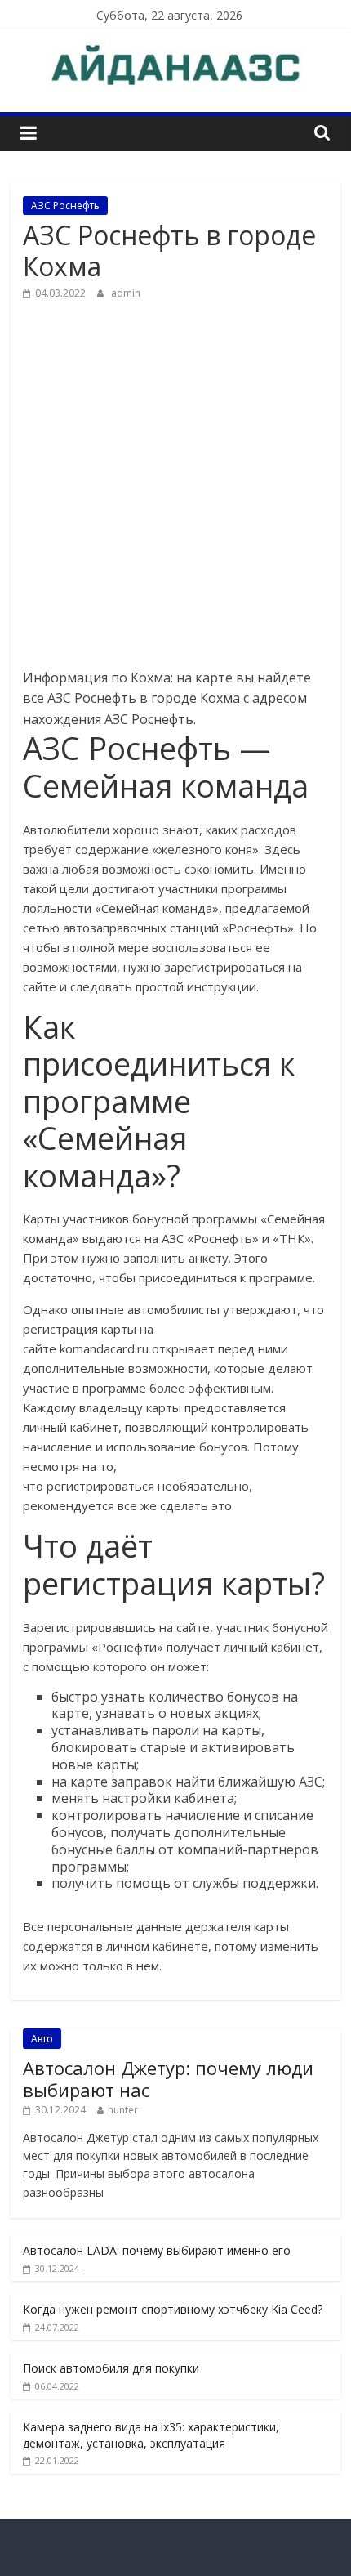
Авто (42, 2039)
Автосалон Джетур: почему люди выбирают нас (168, 2078)
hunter (123, 2110)
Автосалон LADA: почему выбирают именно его (157, 2250)
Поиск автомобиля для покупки (111, 2368)
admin (126, 293)
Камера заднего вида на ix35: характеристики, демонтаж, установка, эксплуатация (151, 2435)
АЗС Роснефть (65, 206)
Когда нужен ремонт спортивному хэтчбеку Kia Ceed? (173, 2309)
